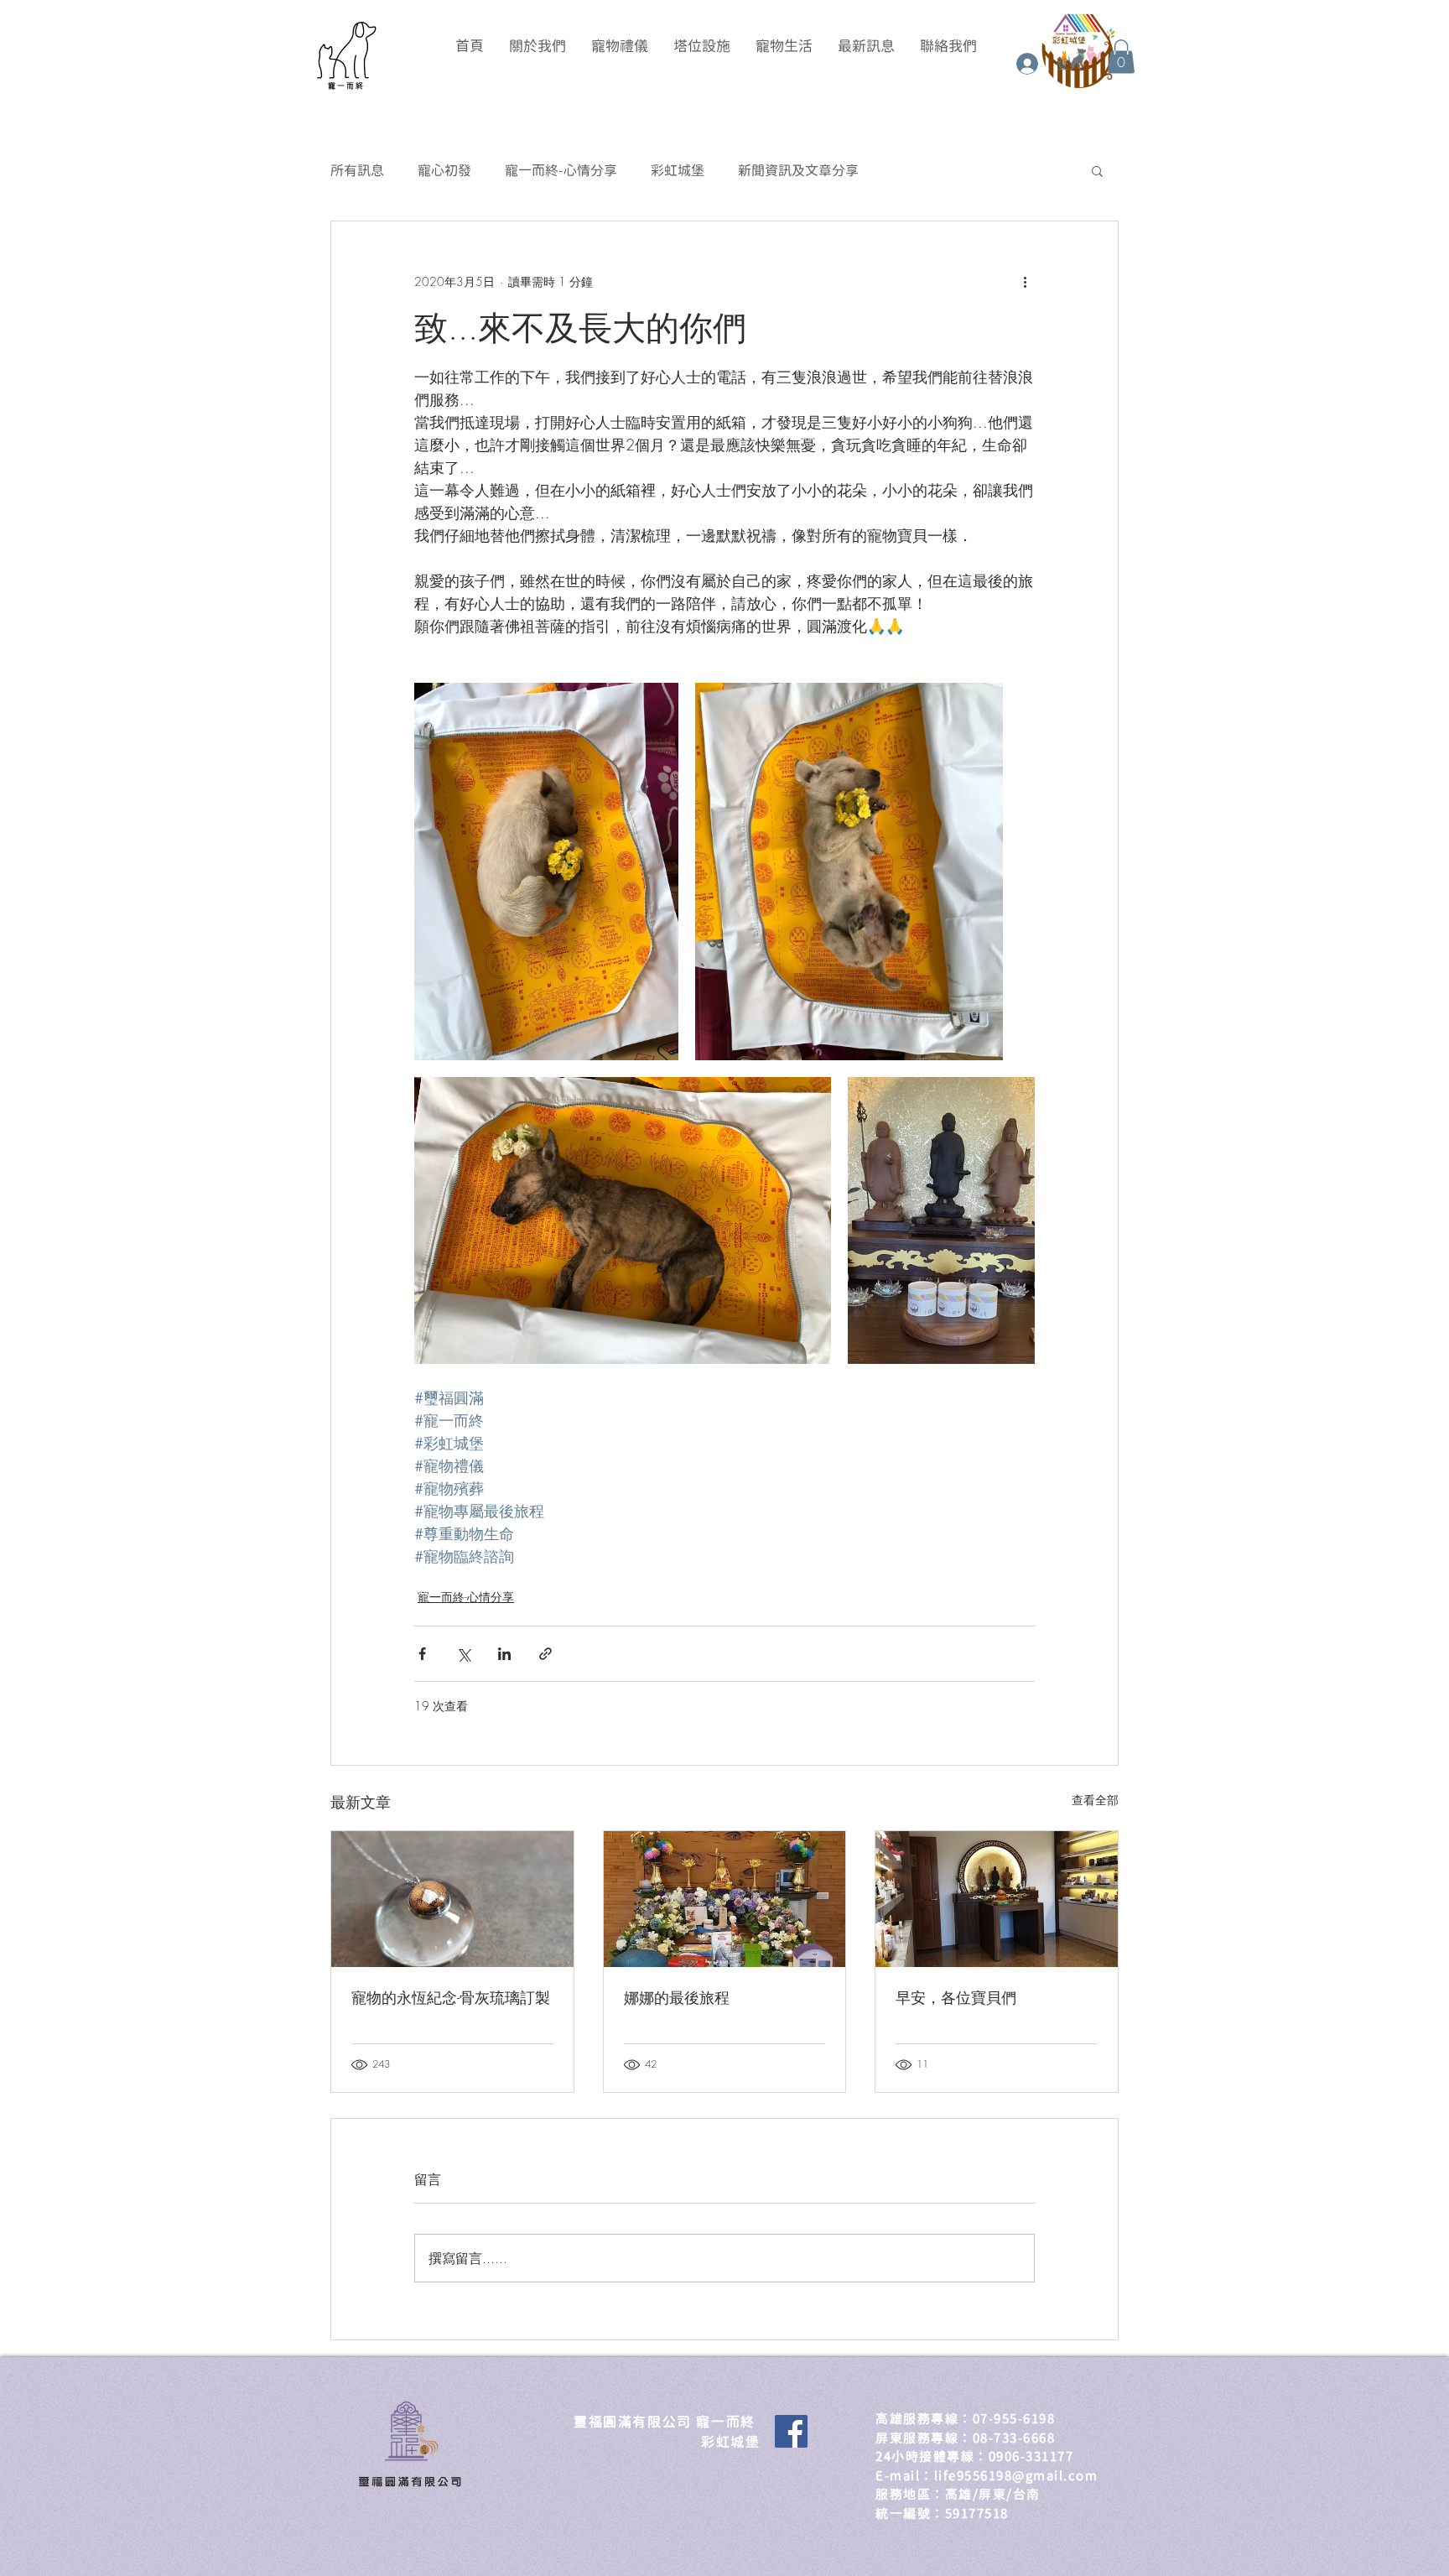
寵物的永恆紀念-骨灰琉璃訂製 (451, 1997)
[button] (1121, 57)
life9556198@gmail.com (1016, 2476)
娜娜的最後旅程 (677, 1997)
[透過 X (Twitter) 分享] (463, 1654)
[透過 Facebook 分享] (422, 1654)
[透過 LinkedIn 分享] (504, 1654)
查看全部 (1095, 1800)
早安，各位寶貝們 (956, 1997)
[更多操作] (1025, 282)
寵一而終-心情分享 (561, 170)
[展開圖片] (546, 872)
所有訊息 (357, 170)
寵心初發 (444, 170)
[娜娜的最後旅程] (725, 1899)
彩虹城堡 (678, 170)
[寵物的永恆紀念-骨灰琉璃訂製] (452, 1899)
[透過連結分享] (545, 1654)
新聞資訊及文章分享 (798, 170)
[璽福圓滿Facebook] (791, 2431)
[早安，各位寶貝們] (997, 1899)
